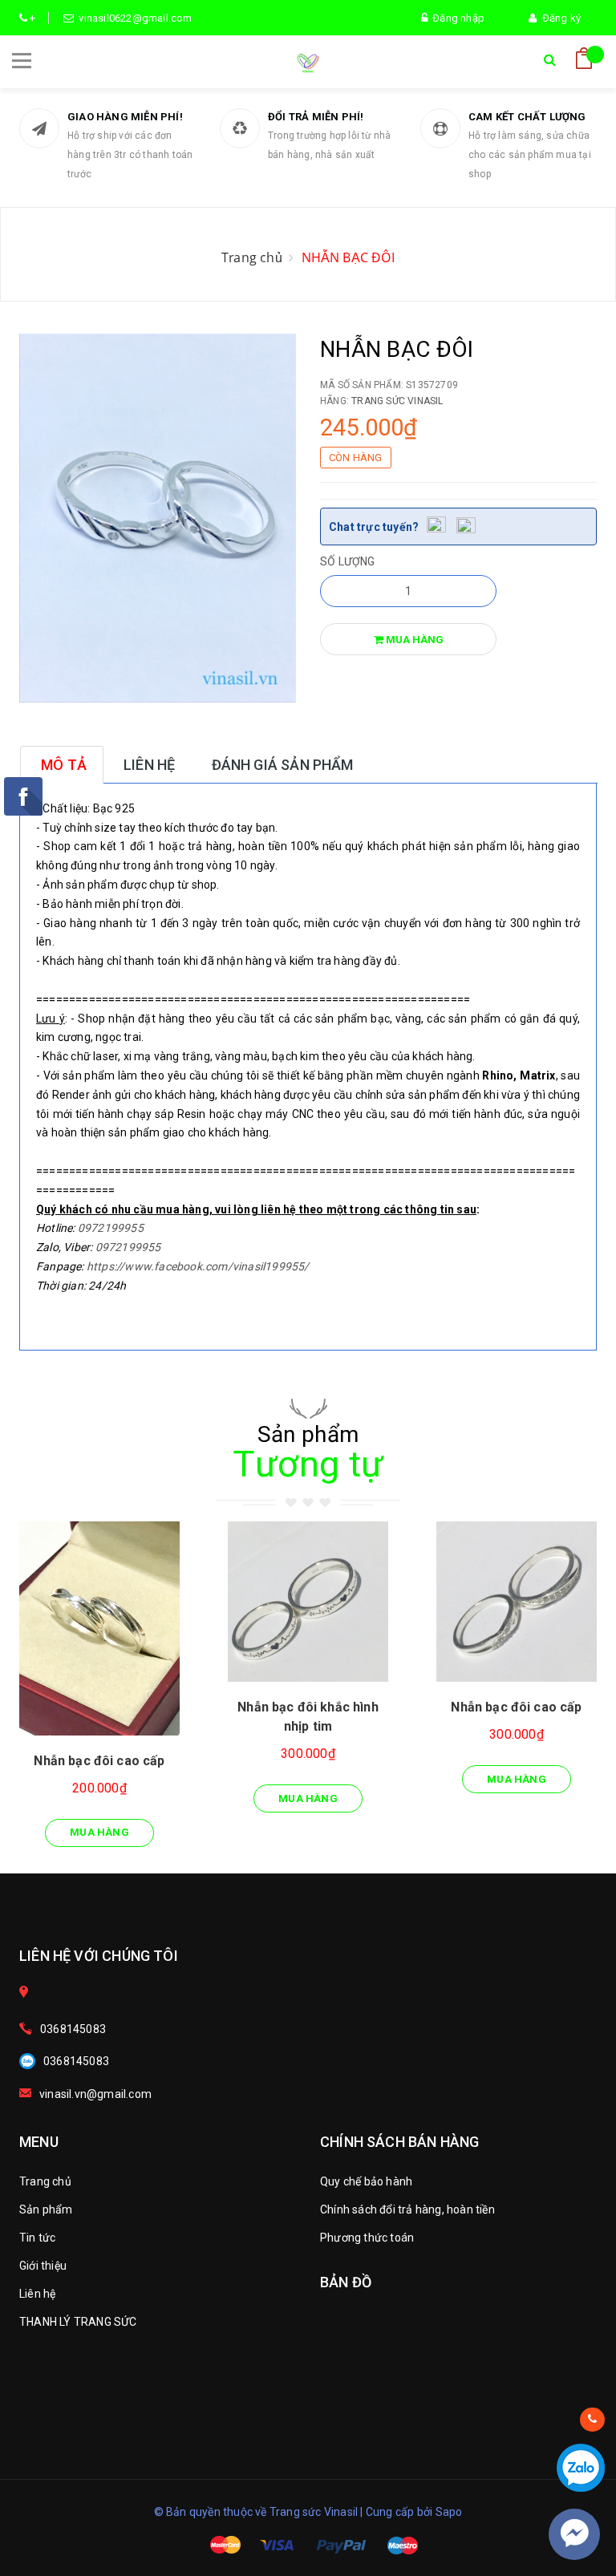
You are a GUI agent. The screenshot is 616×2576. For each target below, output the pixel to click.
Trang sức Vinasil (397, 401)
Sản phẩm (46, 2209)
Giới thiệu (43, 2266)
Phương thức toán (367, 2238)
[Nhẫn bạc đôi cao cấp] (99, 1628)
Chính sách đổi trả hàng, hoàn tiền (407, 2209)
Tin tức (37, 2238)
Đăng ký (559, 18)
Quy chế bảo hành (366, 2181)
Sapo (449, 2512)
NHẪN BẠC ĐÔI (348, 257)
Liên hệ (37, 2294)
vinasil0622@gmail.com (133, 18)
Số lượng (348, 561)
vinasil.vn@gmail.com (95, 2094)
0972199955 (111, 1228)
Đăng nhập (456, 18)
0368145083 (73, 2029)
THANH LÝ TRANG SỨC (78, 2322)
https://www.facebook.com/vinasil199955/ (198, 1266)
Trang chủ (45, 2181)
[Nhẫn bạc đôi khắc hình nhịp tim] (308, 1602)
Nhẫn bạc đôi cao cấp (99, 1761)
